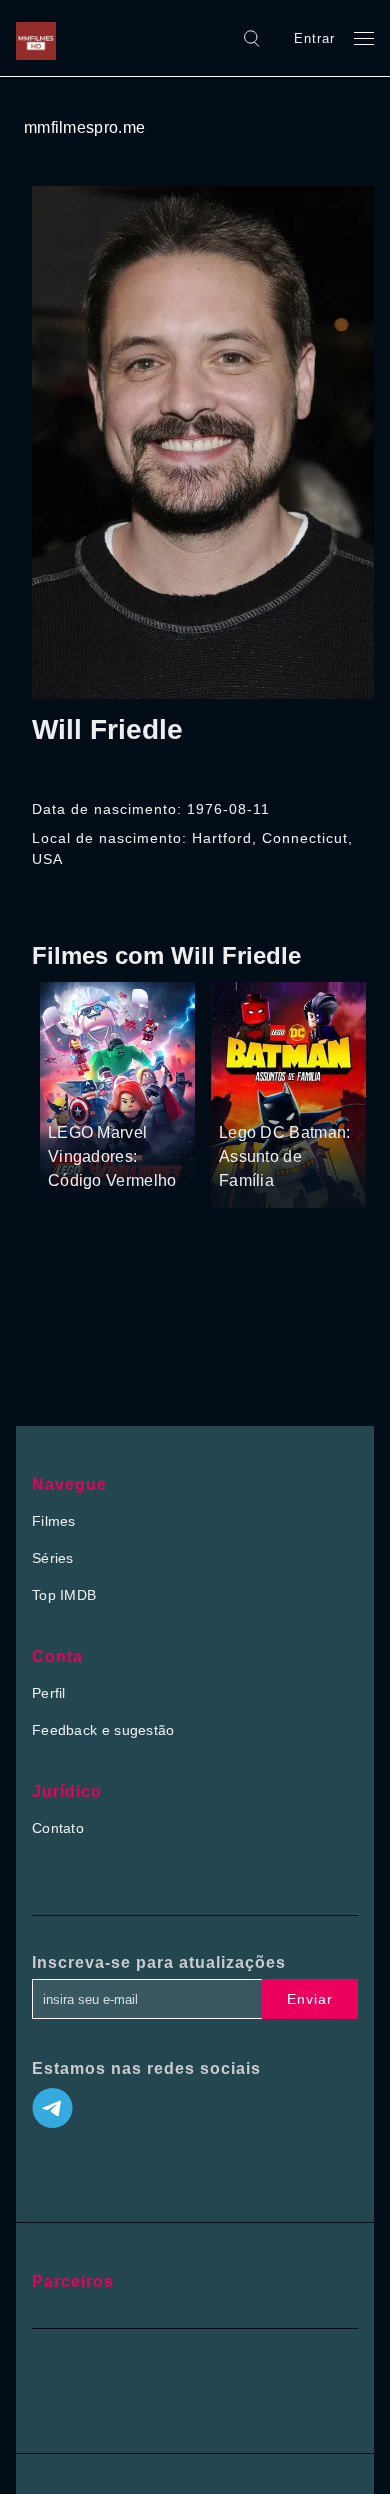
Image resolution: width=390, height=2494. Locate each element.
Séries (53, 1558)
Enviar (310, 1999)
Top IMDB (64, 1595)
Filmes (54, 1521)
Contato (58, 1828)
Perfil (49, 1693)
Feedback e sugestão (103, 1730)
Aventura (77, 1095)
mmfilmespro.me (84, 127)
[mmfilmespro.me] (41, 38)
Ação (129, 1095)
